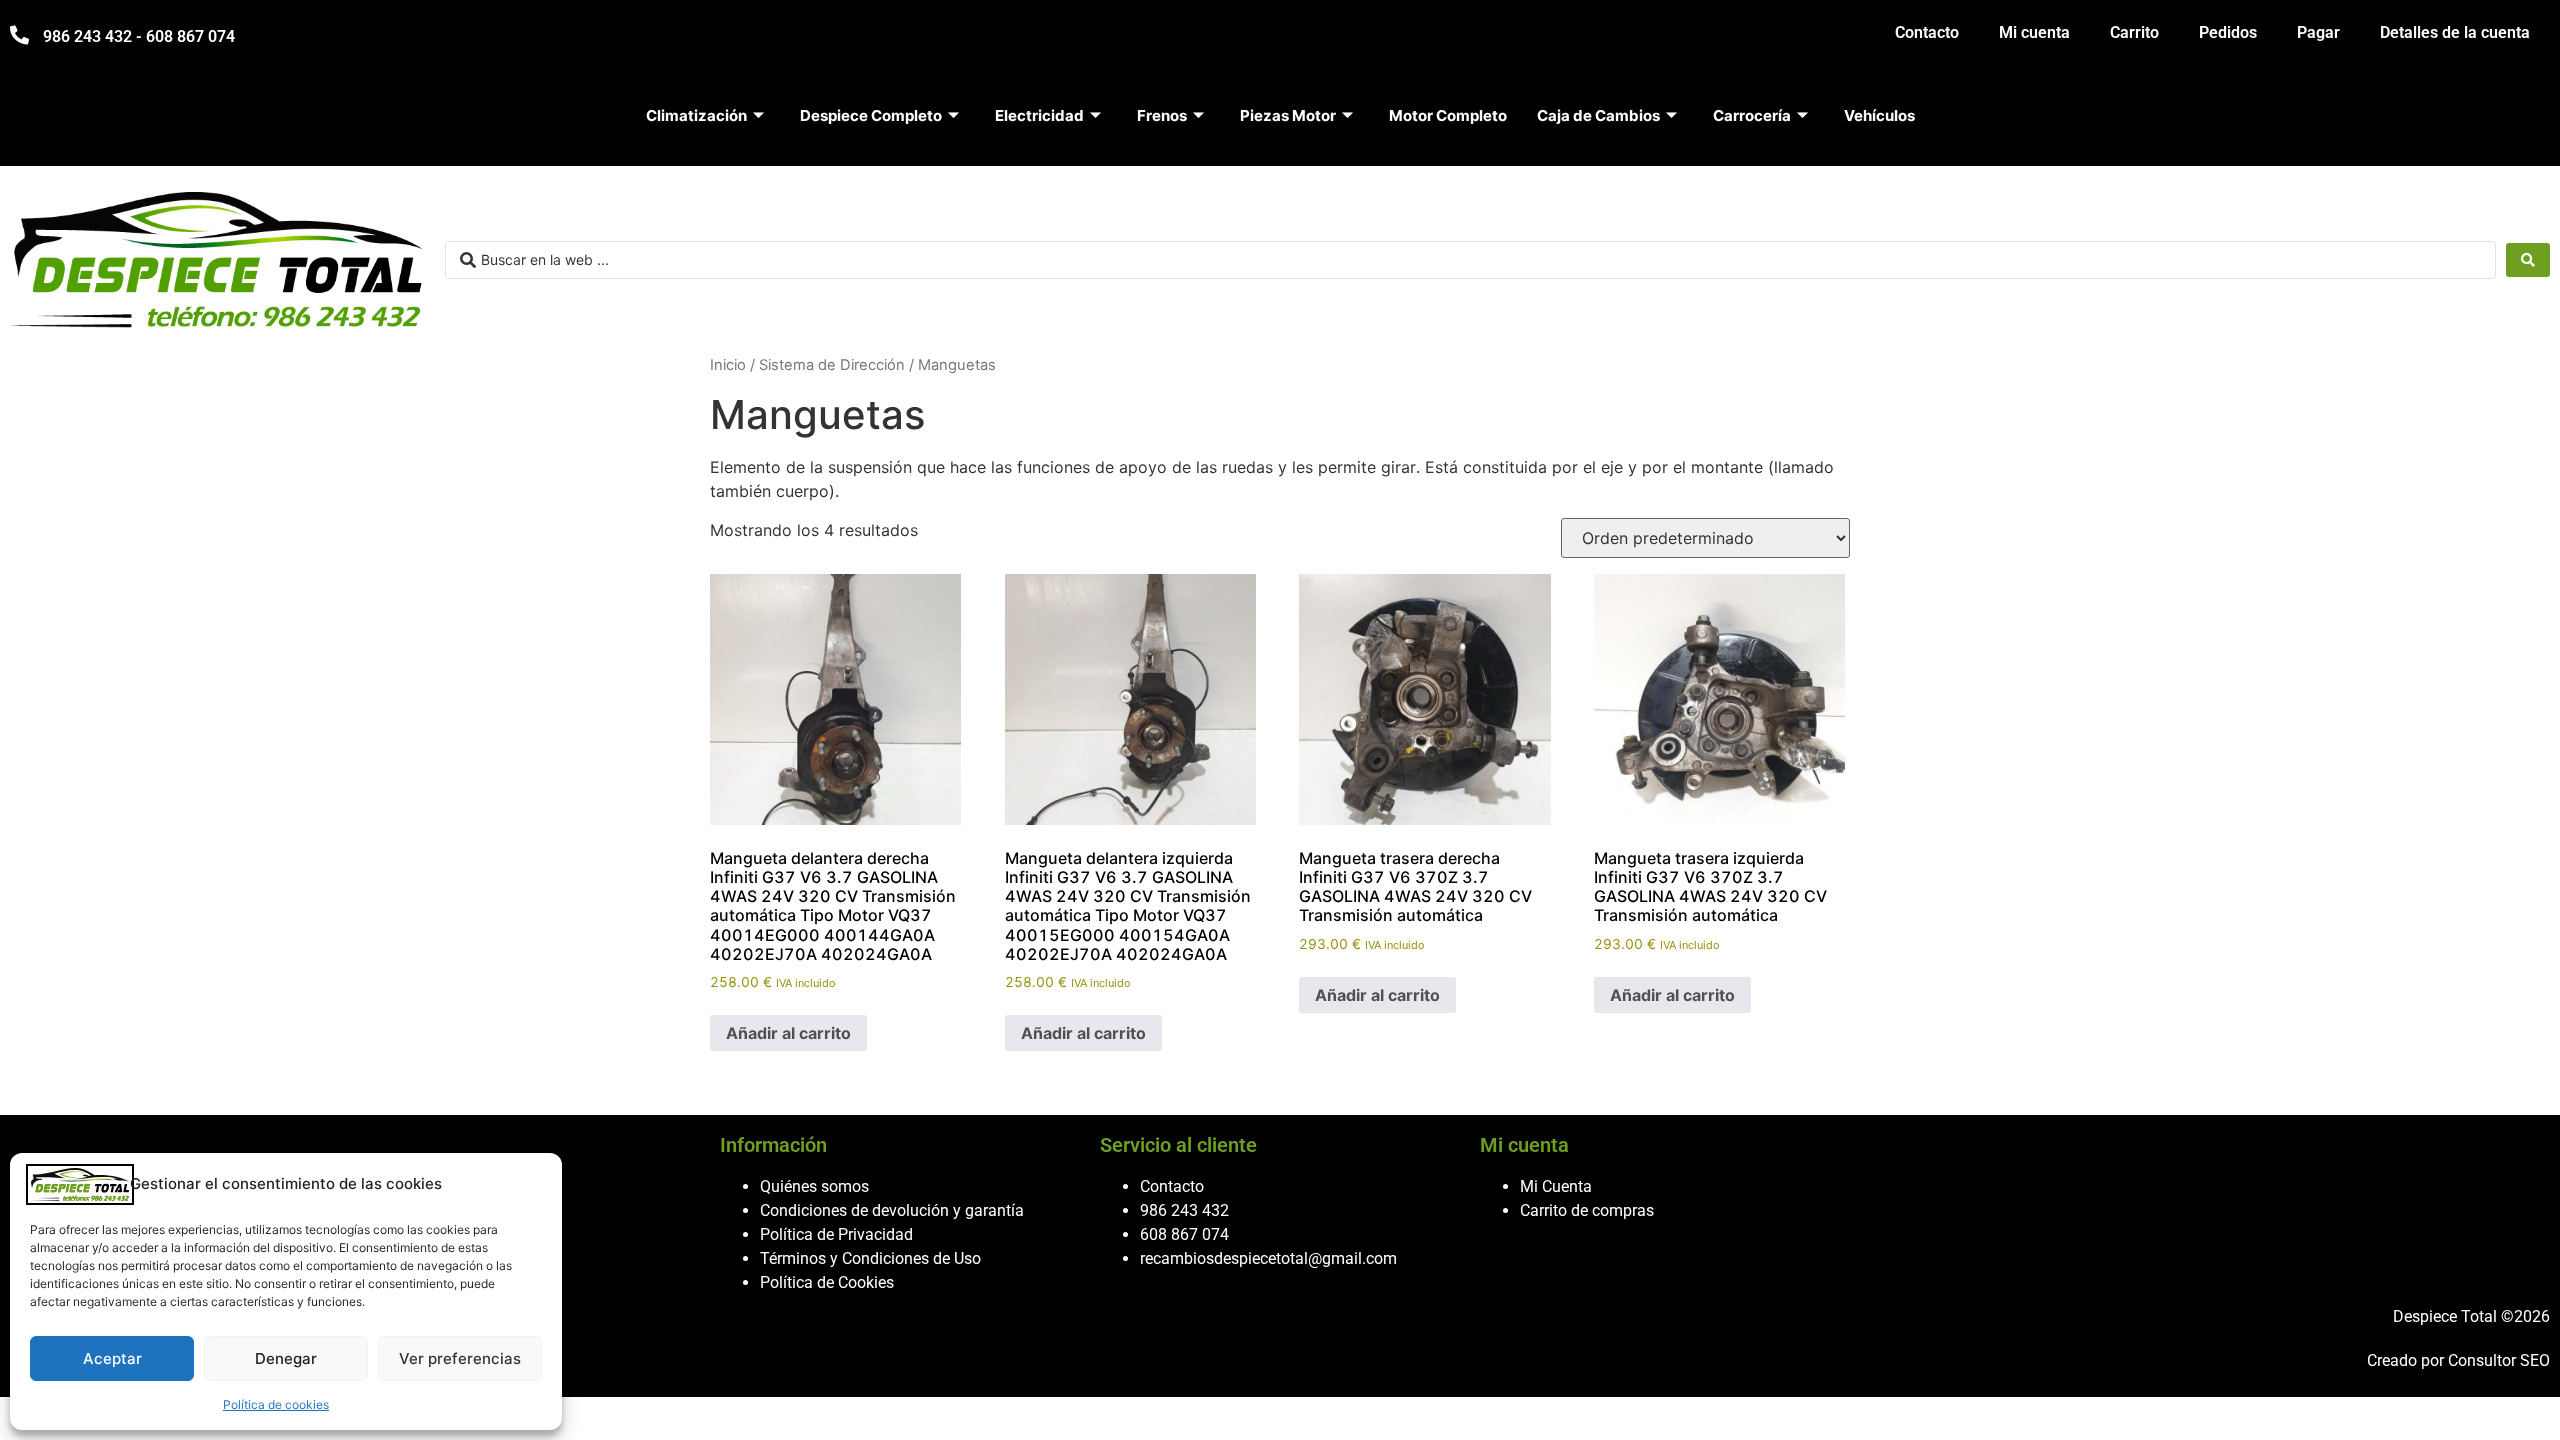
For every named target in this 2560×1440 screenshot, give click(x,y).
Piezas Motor (1288, 115)
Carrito (2134, 32)
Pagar (2318, 32)
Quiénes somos (814, 1186)
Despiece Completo (871, 115)
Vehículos (1879, 115)
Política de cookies (276, 1404)
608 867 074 (1184, 1234)
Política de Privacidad (836, 1234)
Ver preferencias (460, 1358)
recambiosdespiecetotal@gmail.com (1268, 1258)
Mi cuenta (2034, 32)
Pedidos (2228, 32)
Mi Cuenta (1556, 1186)
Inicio (728, 365)
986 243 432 (1184, 1210)
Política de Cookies (827, 1282)
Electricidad (1039, 115)
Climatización (696, 115)
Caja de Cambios (1598, 115)
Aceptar (112, 1358)
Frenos (1162, 115)
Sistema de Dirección (832, 365)
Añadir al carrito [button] (788, 1033)
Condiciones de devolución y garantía (892, 1210)
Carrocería (1752, 115)
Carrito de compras (1587, 1210)
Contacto (1927, 32)
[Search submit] (2528, 260)
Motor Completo (1448, 115)
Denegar (286, 1358)
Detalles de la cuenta (2455, 32)
